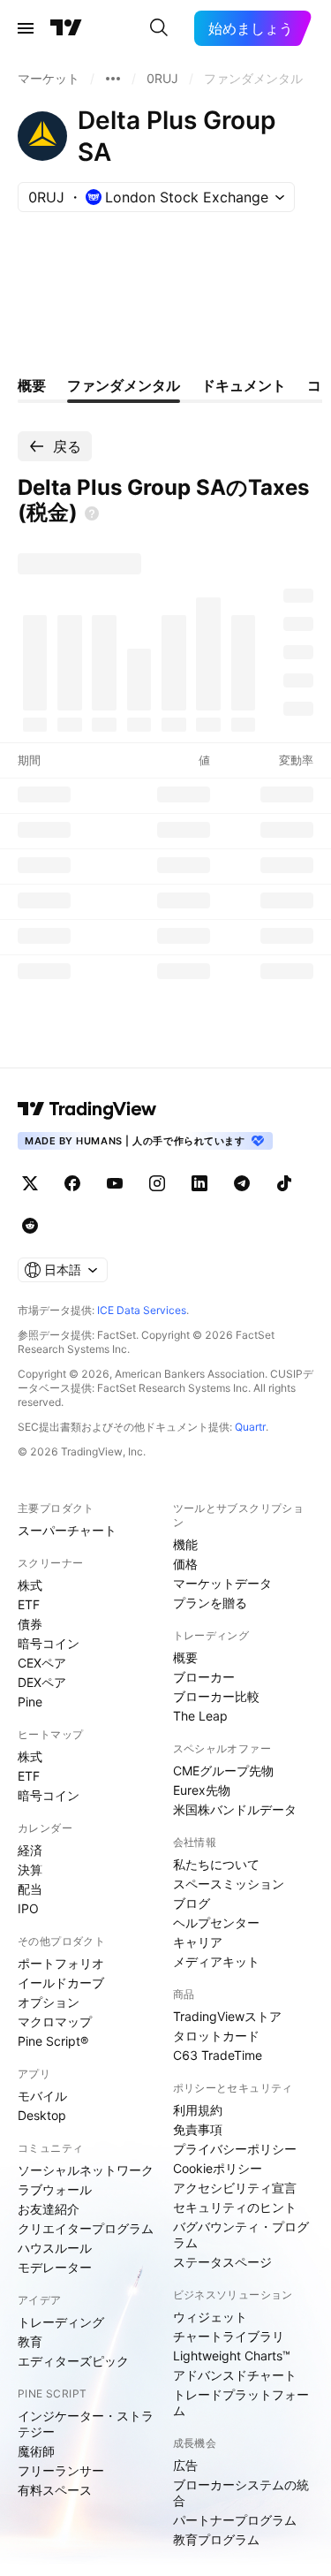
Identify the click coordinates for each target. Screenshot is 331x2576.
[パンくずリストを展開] (113, 79)
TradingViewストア (227, 2016)
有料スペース (55, 2490)
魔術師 (36, 2451)
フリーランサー (61, 2470)
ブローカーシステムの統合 (241, 2492)
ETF (29, 1604)
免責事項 (198, 2129)
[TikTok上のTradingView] (284, 1183)
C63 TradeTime (218, 2055)
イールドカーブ (61, 1983)
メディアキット (216, 1961)
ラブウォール (55, 2189)
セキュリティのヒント (235, 2207)
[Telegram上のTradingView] (242, 1183)
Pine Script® (53, 2041)
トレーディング (61, 2322)
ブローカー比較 (216, 1696)
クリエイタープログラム (86, 2228)
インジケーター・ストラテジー (86, 2424)
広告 (185, 2465)
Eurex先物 (202, 1790)
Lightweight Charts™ (232, 2356)
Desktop (42, 2115)
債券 (30, 1624)
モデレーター (55, 2267)
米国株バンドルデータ (235, 1809)
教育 (30, 2341)
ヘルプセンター (216, 1923)
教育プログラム (216, 2539)
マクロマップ (55, 2021)
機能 (185, 1544)
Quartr (250, 1427)
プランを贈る (210, 1603)
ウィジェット (210, 2317)
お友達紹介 (49, 2209)
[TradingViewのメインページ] (66, 28)
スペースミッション (229, 1884)
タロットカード (216, 2036)
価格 (185, 1564)
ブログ (192, 1903)
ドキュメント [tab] (244, 385)
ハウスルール (55, 2248)
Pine (30, 1702)
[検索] (159, 28)
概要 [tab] (32, 385)
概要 (185, 1657)
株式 (30, 1585)
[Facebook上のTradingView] (72, 1183)
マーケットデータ (222, 1583)
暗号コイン (49, 1643)
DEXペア (42, 1682)
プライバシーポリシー (235, 2149)
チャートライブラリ (229, 2336)
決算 (30, 1869)
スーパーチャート (67, 1530)
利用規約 (198, 2110)
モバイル (42, 2096)
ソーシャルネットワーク (86, 2170)
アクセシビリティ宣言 (235, 2188)
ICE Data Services (142, 1310)
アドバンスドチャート (235, 2375)
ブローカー (204, 1677)
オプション (49, 2002)
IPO (28, 1908)
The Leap (200, 1716)
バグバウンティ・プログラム (241, 2234)
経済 (30, 1850)
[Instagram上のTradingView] (157, 1183)
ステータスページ (222, 2262)
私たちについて (216, 1864)
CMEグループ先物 (223, 1771)
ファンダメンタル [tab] (124, 385)
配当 (30, 1889)
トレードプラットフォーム (241, 2402)
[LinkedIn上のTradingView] (199, 1183)
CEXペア (42, 1663)
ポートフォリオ (61, 1963)
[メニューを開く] (26, 28)
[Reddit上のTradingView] (30, 1226)
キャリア (198, 1942)
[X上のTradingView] (30, 1183)
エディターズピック (73, 2361)
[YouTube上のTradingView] (115, 1183)
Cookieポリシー (218, 2168)
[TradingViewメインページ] (87, 1109)
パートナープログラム (235, 2520)
